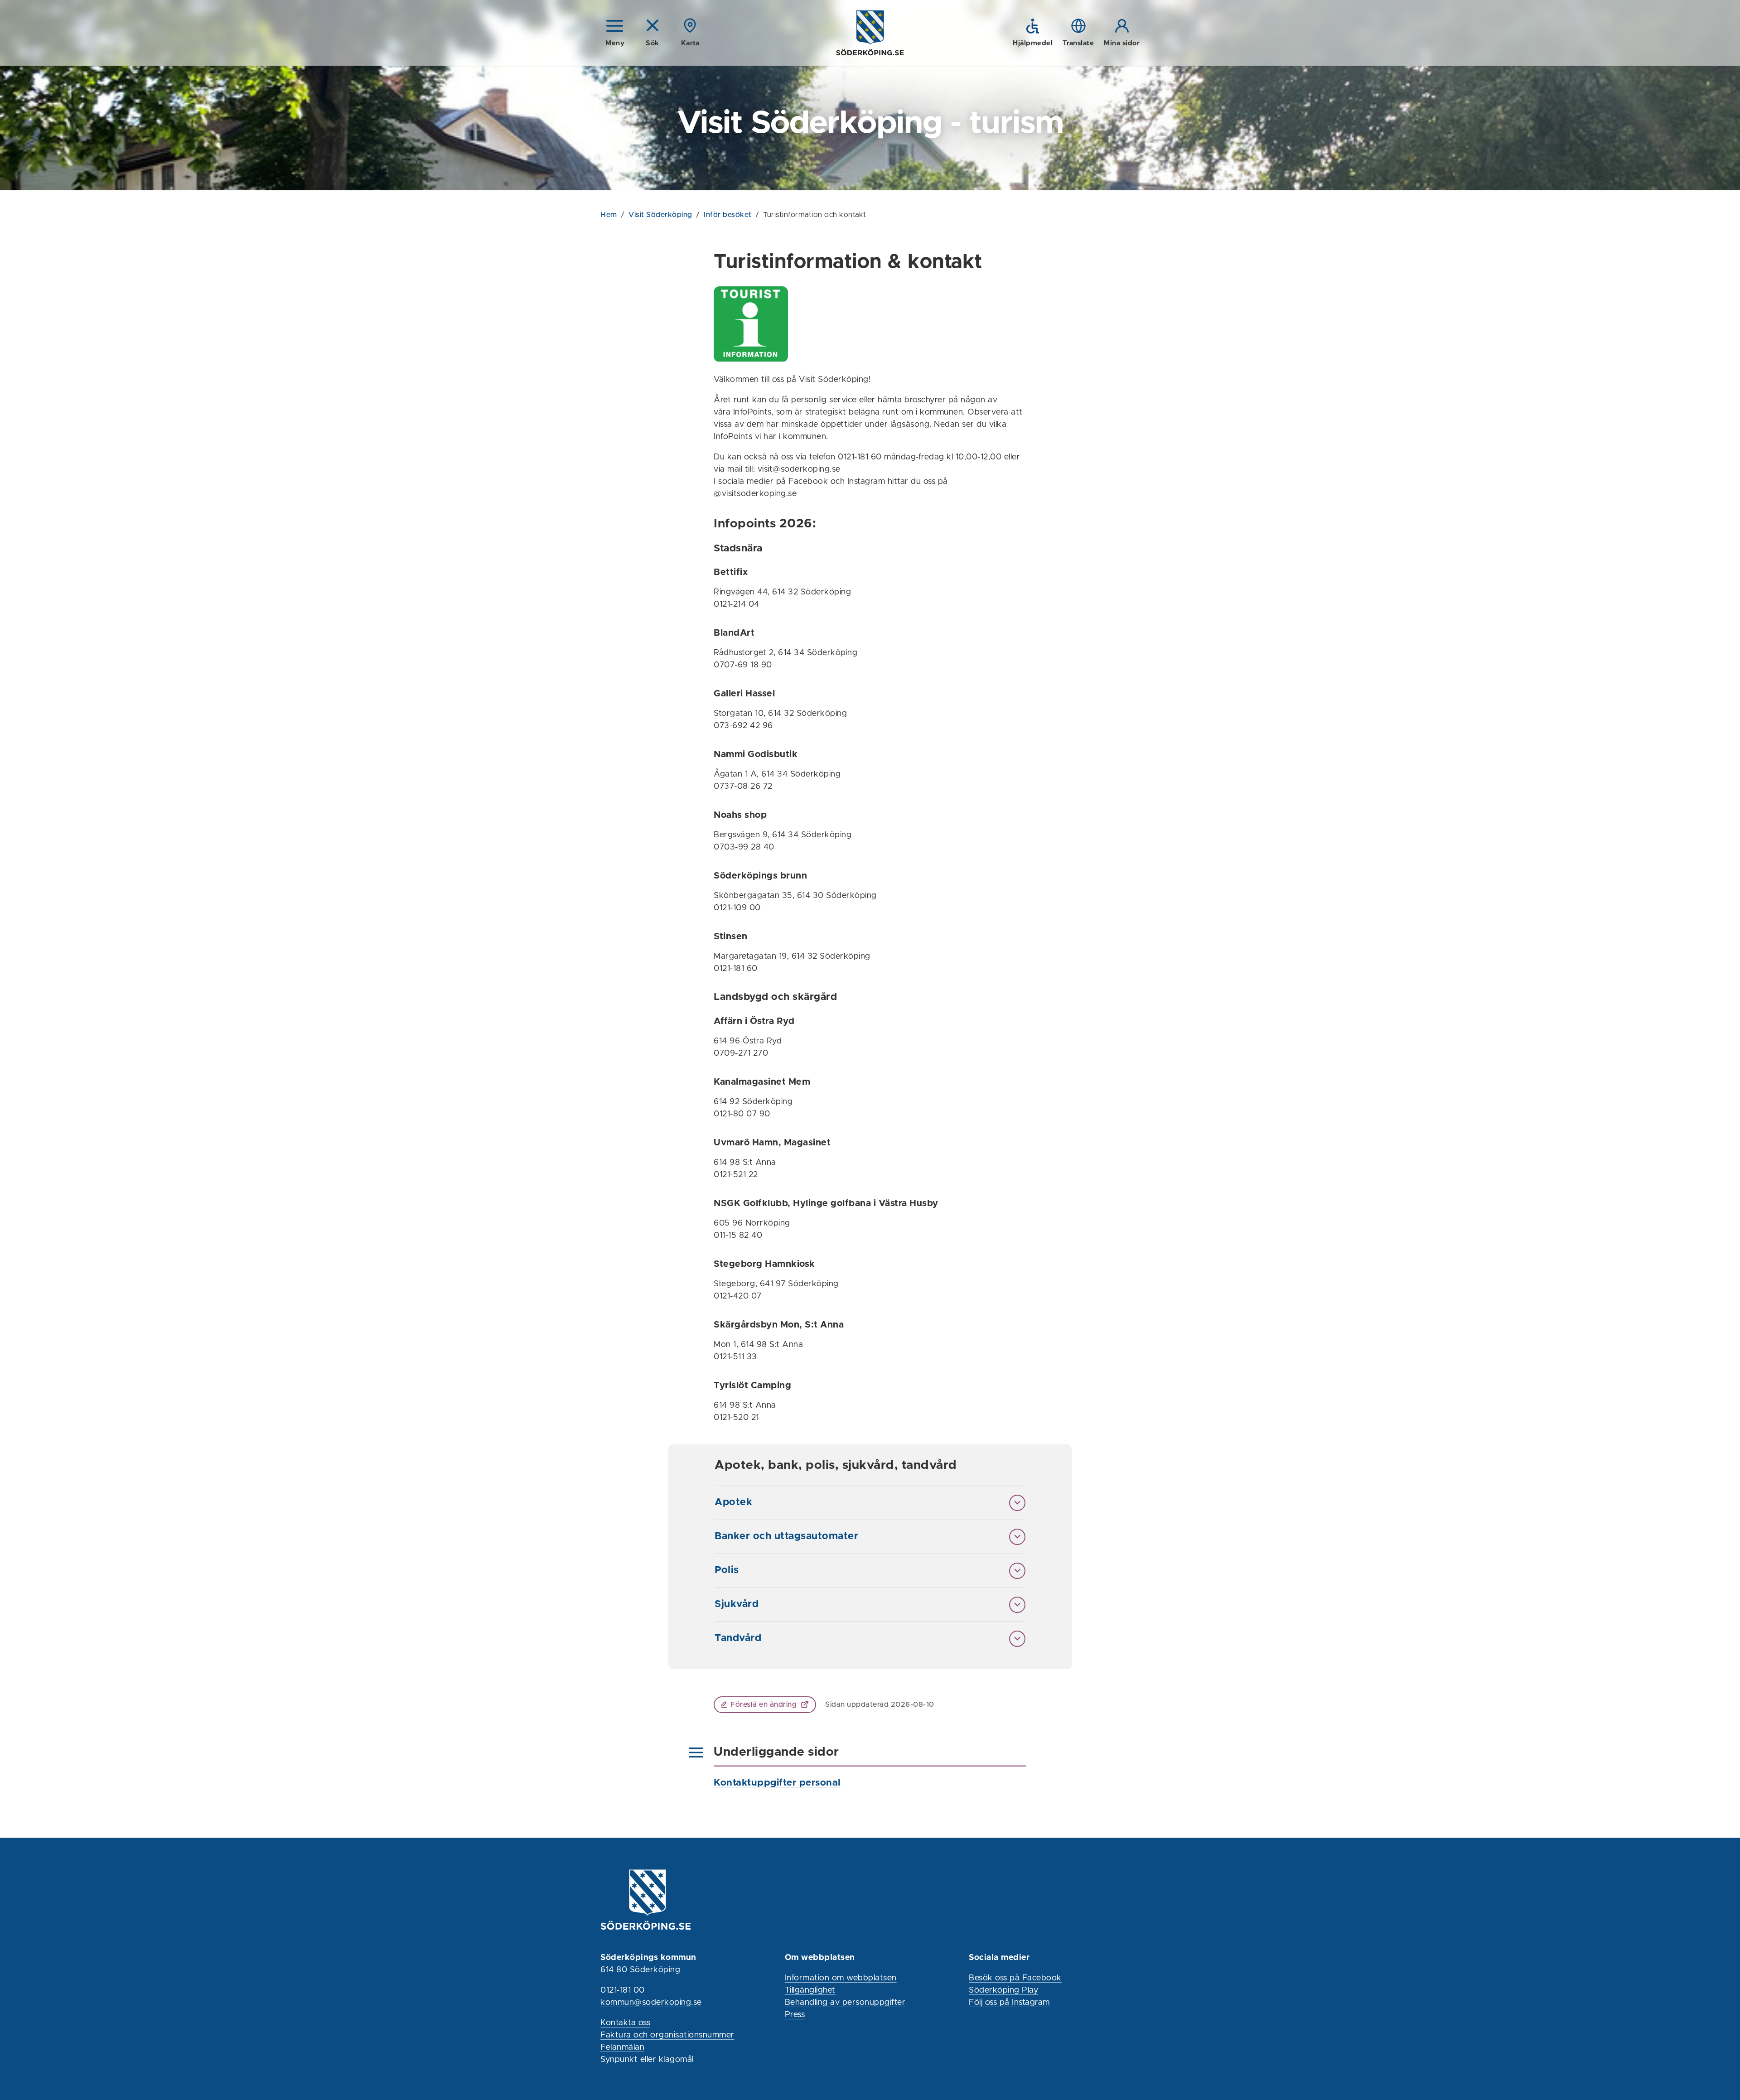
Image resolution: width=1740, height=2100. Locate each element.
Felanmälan (622, 2047)
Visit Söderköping (660, 215)
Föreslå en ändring (764, 1704)
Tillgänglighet (810, 1990)
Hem (609, 215)
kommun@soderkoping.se (651, 2003)
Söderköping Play (1003, 1990)
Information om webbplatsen (841, 1978)
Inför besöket (728, 215)
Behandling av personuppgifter (845, 2003)
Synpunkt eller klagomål (647, 2060)
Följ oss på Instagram (1009, 2003)
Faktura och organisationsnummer (667, 2035)
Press (795, 2015)
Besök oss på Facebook (1015, 1978)
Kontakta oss (625, 2023)
